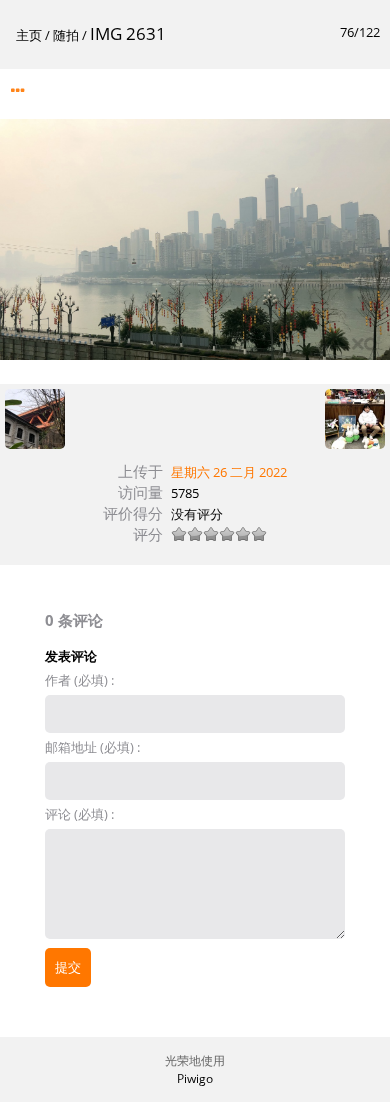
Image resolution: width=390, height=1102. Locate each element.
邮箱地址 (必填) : (92, 747)
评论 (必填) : (79, 814)
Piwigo (195, 1078)
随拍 (66, 35)
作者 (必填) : (79, 680)
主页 (29, 35)
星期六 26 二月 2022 (229, 472)
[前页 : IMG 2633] (35, 420)
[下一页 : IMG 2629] (355, 420)
